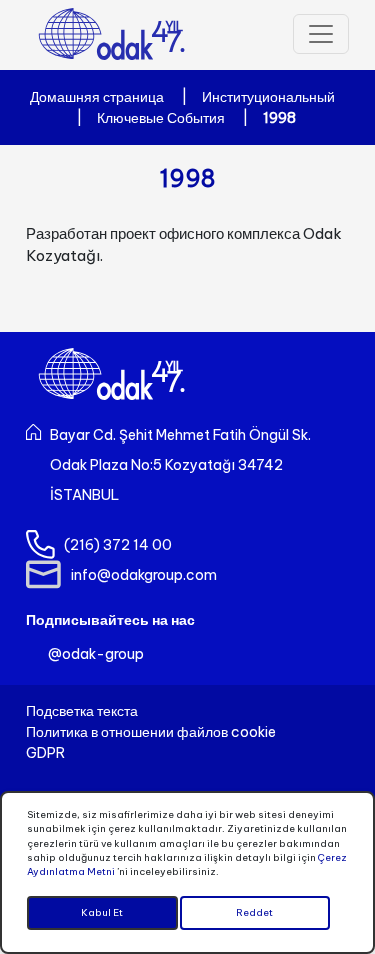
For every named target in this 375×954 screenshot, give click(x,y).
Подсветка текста (82, 711)
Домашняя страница (97, 97)
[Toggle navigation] (321, 34)
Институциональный (268, 97)
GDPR (45, 753)
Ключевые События (161, 118)
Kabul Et (102, 912)
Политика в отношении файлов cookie (151, 732)
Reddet (254, 912)
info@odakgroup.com (144, 575)
